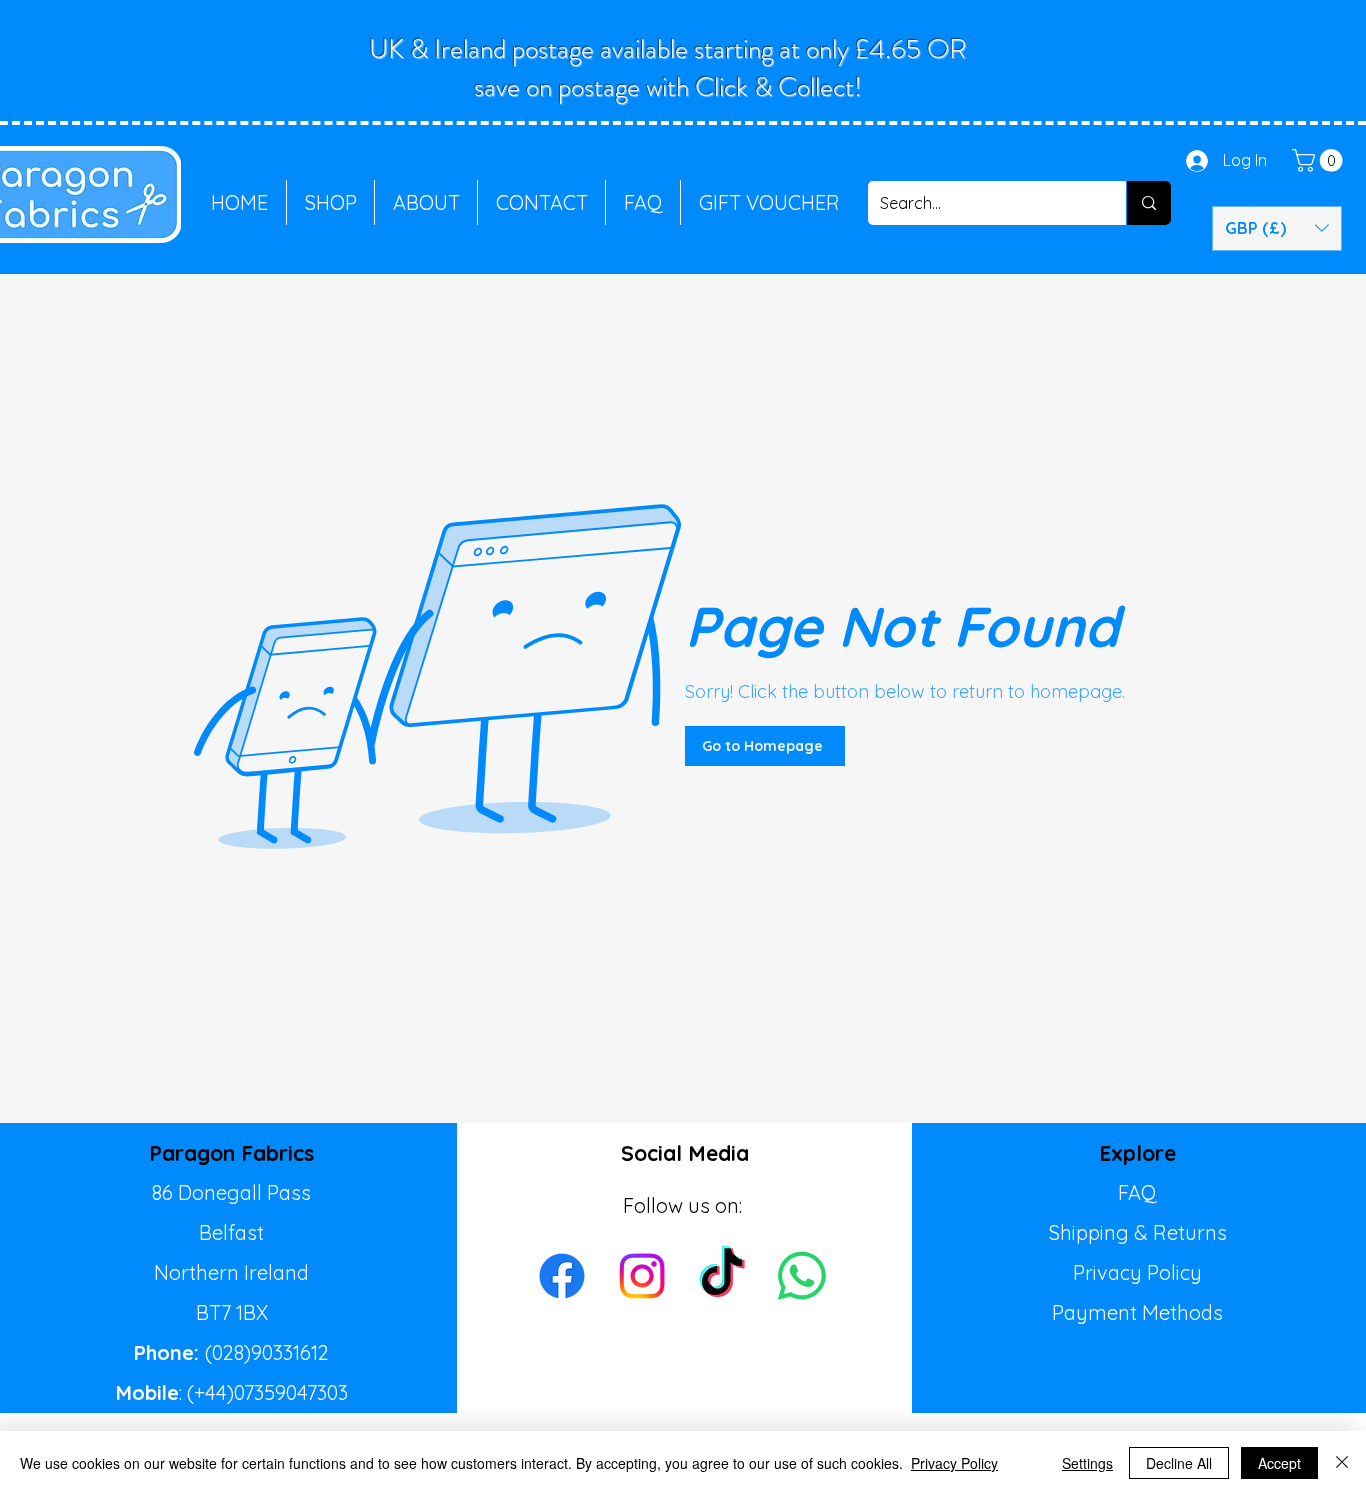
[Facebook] (562, 1276)
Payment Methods (1137, 1312)
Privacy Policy (1137, 1272)
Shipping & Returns (1138, 1232)
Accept (1279, 1463)
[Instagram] (642, 1276)
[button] (1320, 160)
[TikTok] (722, 1276)
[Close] (1342, 1463)
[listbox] (1277, 228)
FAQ (1137, 1192)
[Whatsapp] (802, 1276)
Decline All (1179, 1463)
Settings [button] (1087, 1463)
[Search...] (1148, 203)
